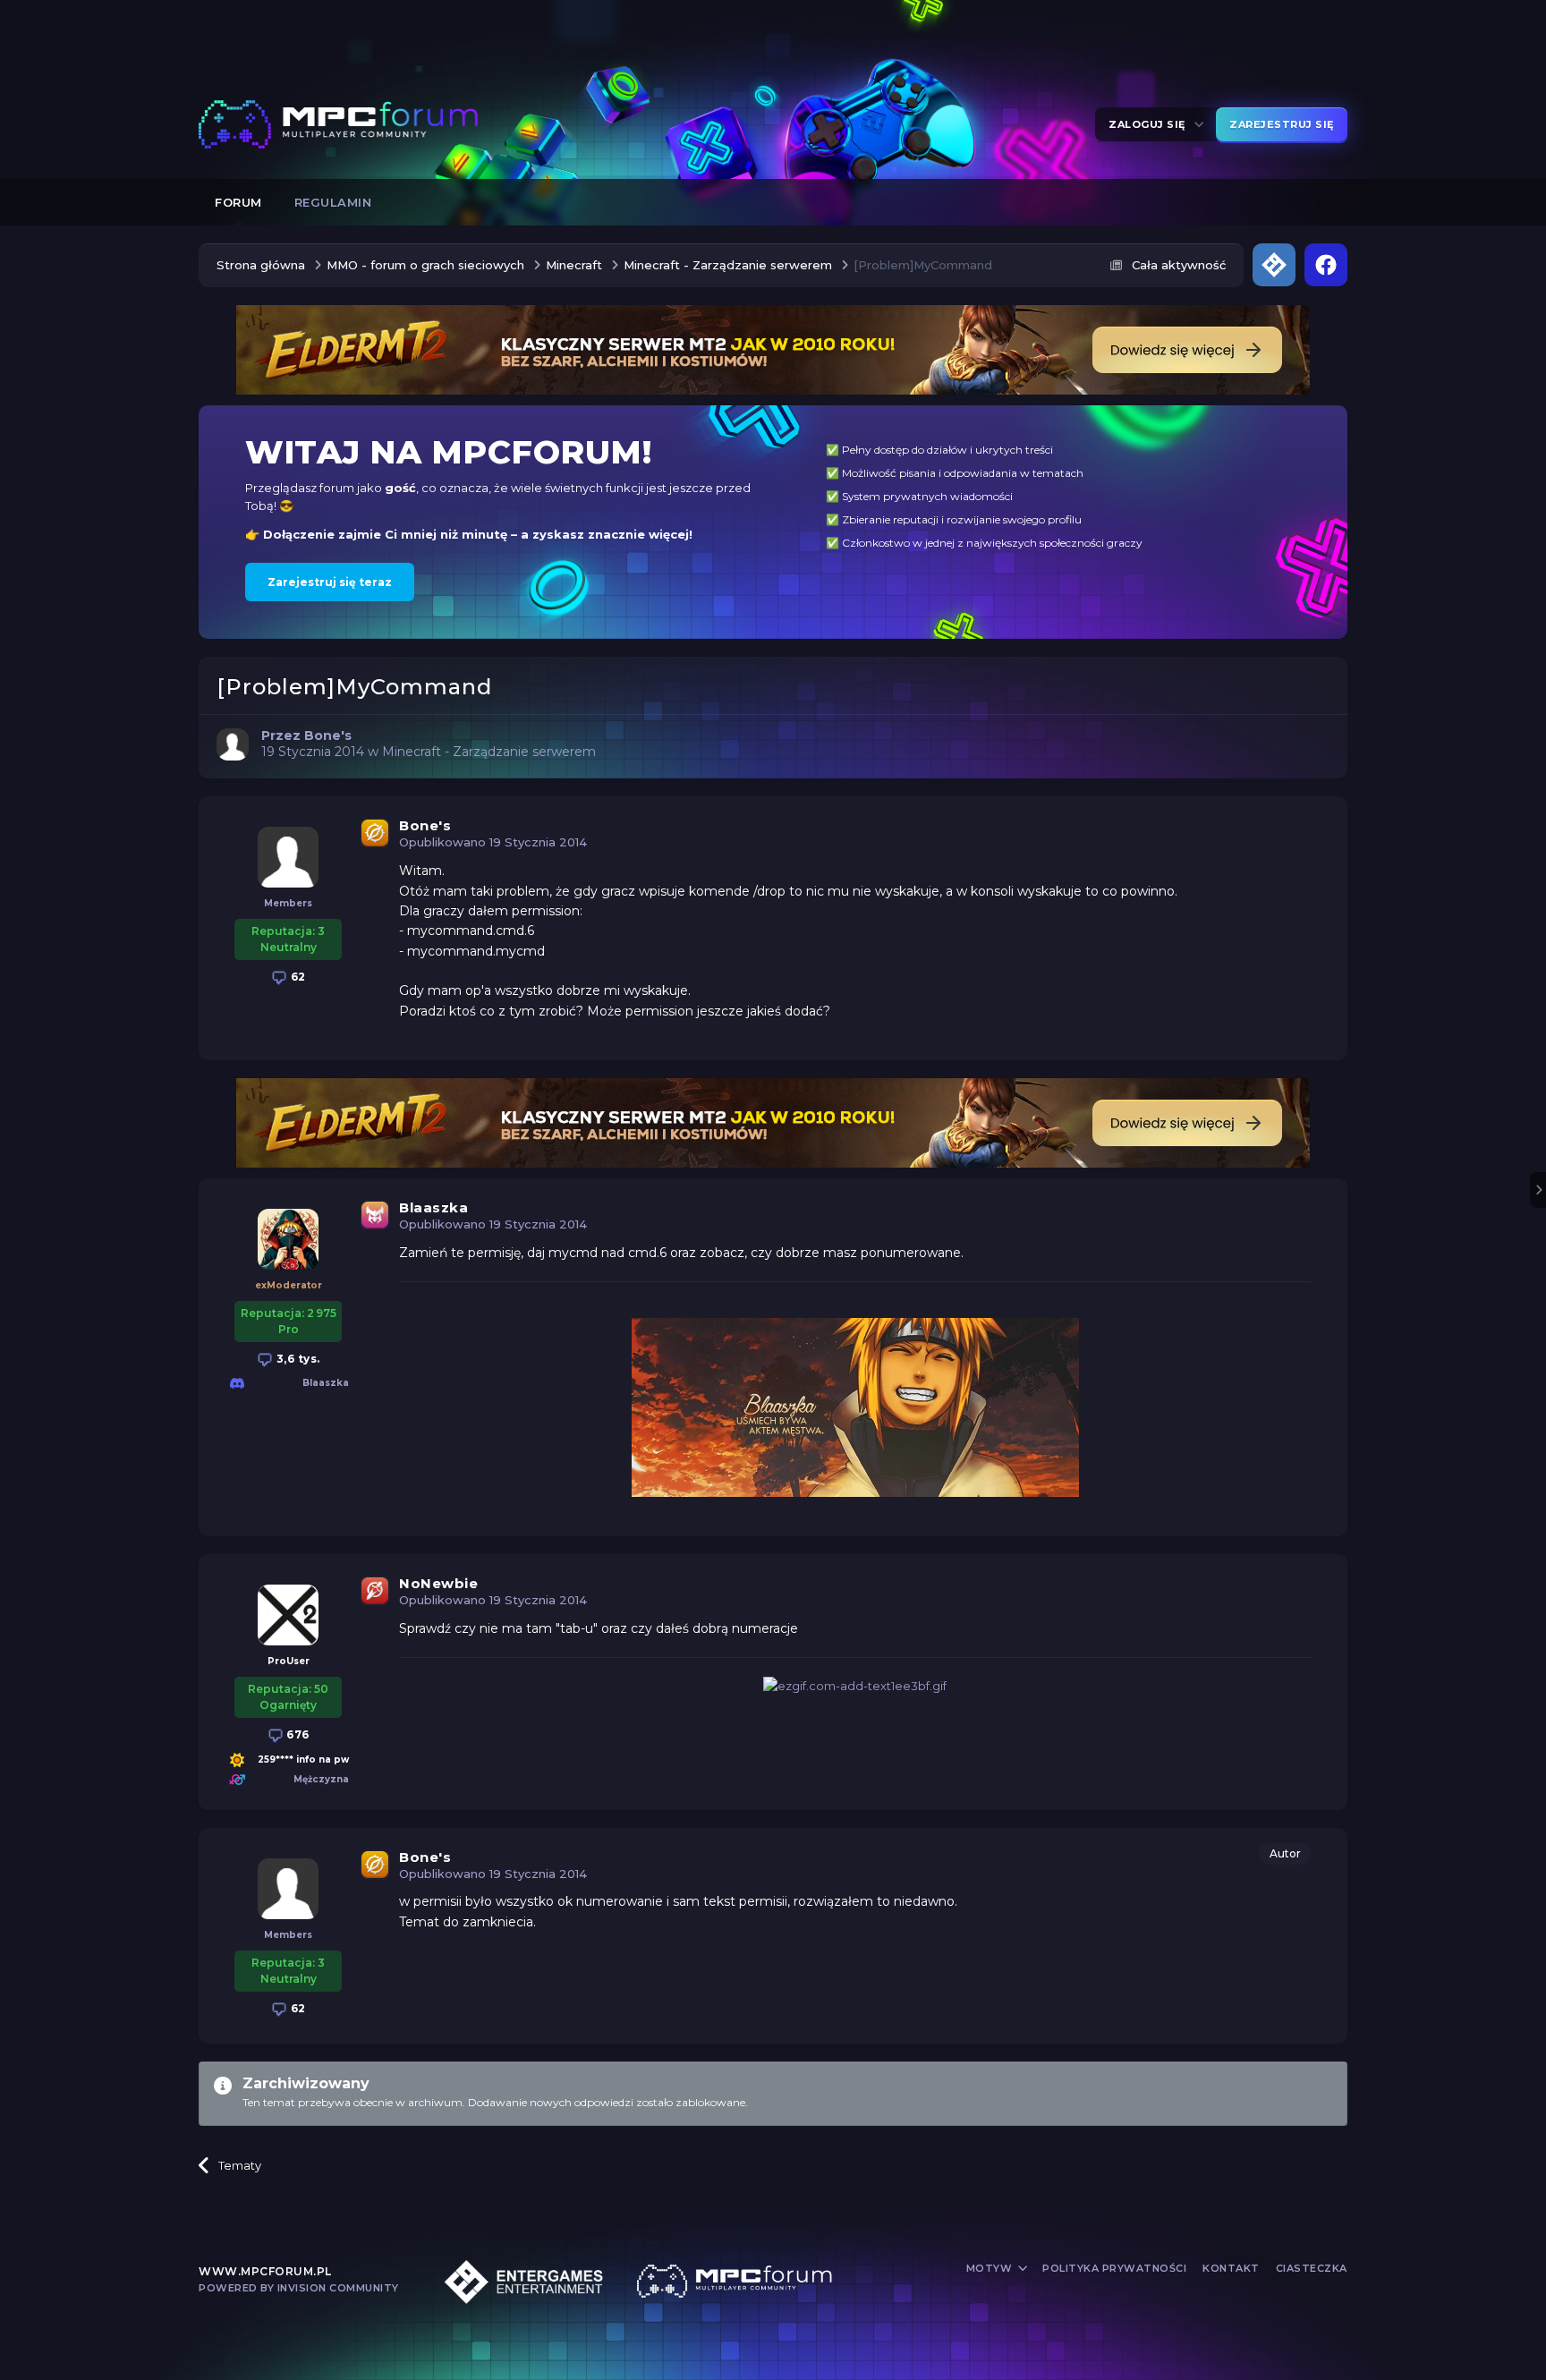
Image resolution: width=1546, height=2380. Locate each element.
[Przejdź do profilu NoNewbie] (288, 1615)
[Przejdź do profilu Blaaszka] (288, 1239)
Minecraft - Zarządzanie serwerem (489, 752)
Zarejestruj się (1282, 124)
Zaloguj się (1150, 124)
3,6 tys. (297, 1359)
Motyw (991, 2268)
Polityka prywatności (1114, 2268)
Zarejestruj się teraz (330, 582)
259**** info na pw (303, 1759)
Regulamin (333, 202)
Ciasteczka (1312, 2268)
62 (297, 977)
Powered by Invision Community (299, 2288)
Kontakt (1231, 2268)
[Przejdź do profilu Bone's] (233, 744)
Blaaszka (433, 1207)
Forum (238, 202)
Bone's (425, 825)
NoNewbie (438, 1583)
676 (297, 1734)
